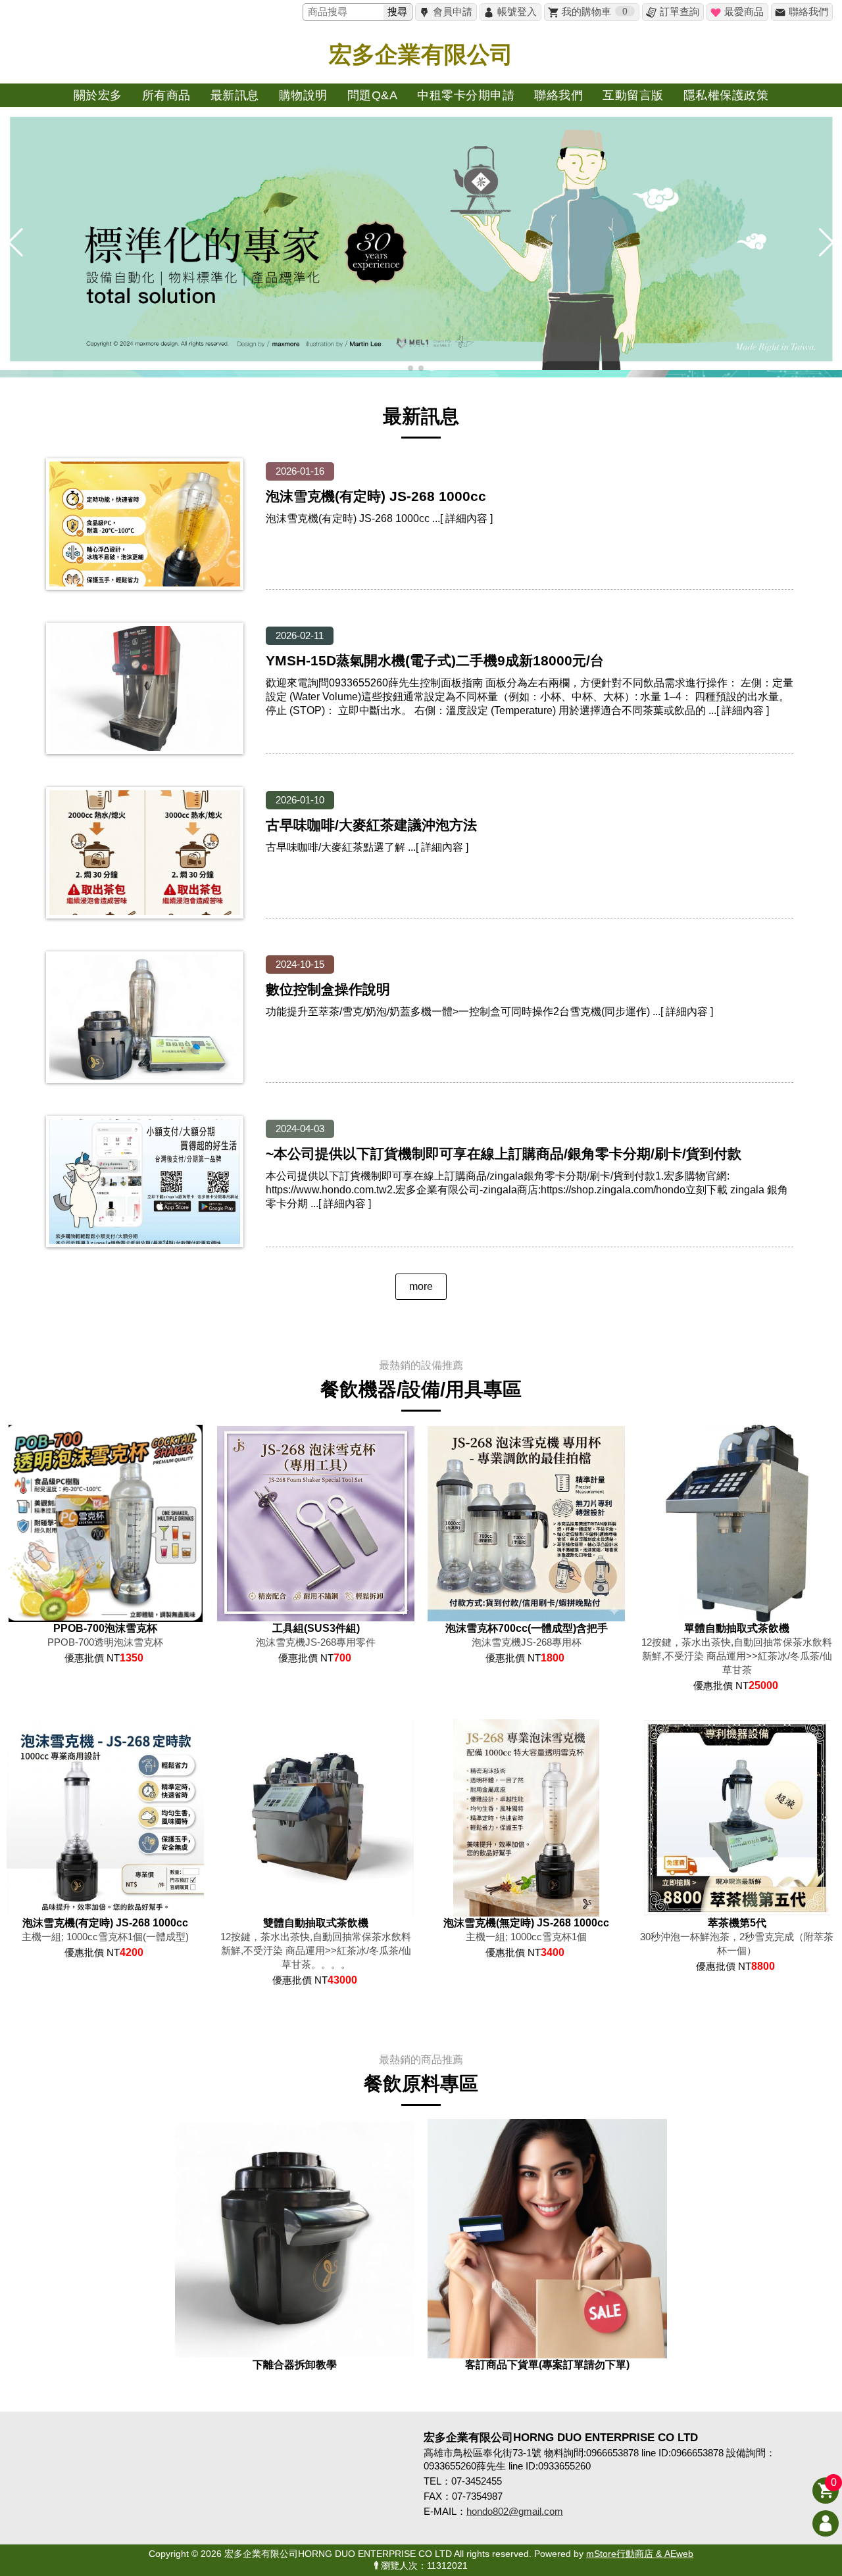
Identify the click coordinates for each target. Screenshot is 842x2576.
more (421, 1286)
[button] (410, 368)
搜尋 (397, 12)
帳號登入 (517, 12)
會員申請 (453, 12)
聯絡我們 (808, 12)
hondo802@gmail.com (515, 2511)
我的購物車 (595, 12)
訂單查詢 (680, 12)
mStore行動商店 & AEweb (640, 2554)
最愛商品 (744, 12)
